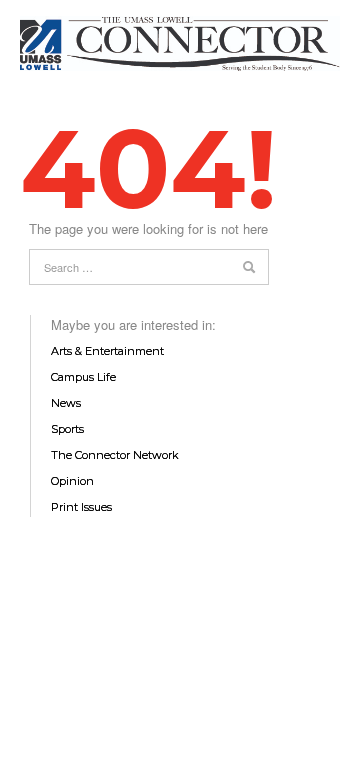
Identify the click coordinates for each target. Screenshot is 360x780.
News (66, 403)
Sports (67, 429)
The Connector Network (115, 455)
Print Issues (81, 507)
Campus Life (83, 377)
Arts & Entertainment (107, 351)
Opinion (72, 481)
